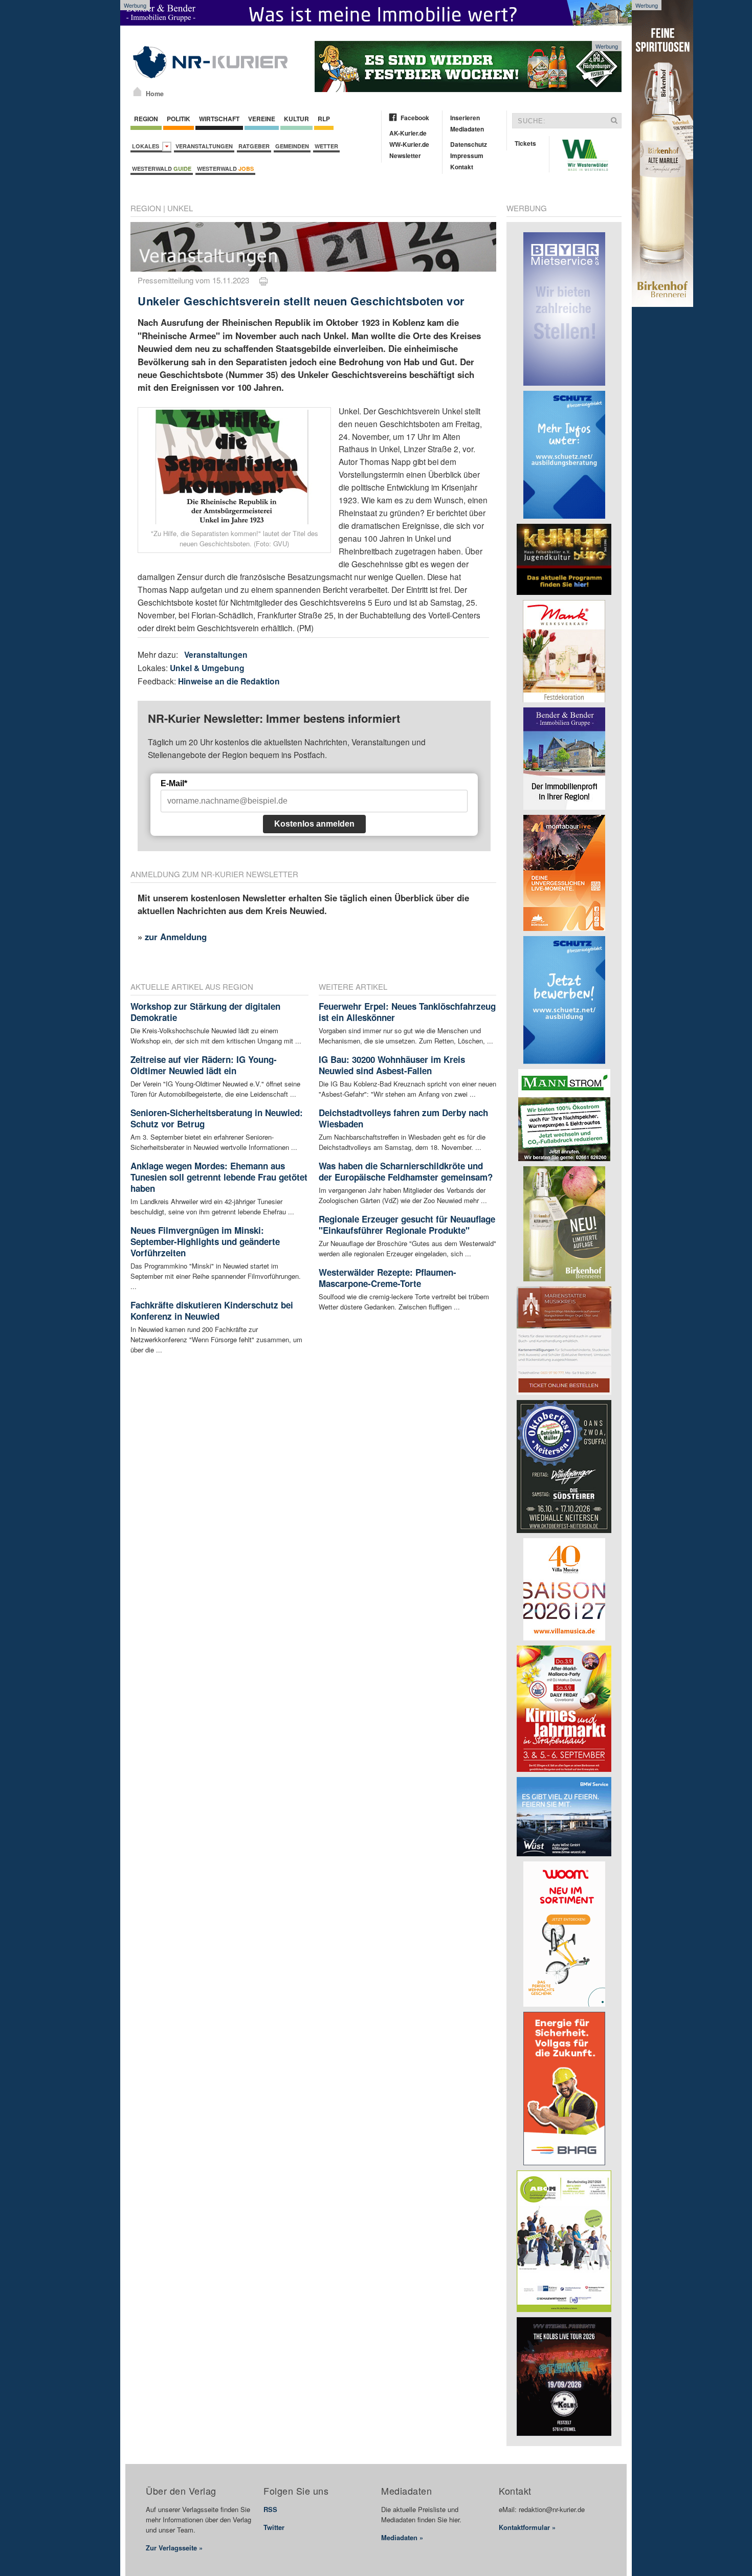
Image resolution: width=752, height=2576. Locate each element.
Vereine (262, 119)
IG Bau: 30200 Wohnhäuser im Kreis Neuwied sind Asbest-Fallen (392, 1065)
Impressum (467, 156)
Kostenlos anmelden (314, 824)
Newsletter (405, 156)
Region (146, 119)
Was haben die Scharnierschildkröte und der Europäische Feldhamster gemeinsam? (406, 1171)
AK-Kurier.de (408, 133)
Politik (179, 119)
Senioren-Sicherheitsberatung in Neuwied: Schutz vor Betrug (217, 1118)
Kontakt (462, 167)
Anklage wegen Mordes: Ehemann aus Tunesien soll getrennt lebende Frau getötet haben (219, 1177)
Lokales (147, 146)
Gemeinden (292, 146)
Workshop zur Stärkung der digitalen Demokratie (205, 1012)
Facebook (415, 118)
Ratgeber (254, 146)
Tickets (525, 143)
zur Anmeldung (176, 937)
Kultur (296, 119)
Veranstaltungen (204, 146)
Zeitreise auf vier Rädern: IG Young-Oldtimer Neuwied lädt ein (204, 1065)
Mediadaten (467, 129)
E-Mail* (174, 783)
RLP (324, 119)
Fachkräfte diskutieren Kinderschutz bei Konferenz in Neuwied (212, 1311)
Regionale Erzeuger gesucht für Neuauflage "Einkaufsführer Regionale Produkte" (407, 1225)
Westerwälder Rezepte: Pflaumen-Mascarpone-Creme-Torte (388, 1278)
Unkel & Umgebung (207, 668)
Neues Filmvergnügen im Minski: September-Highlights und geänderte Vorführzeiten (205, 1241)
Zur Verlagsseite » (174, 2548)
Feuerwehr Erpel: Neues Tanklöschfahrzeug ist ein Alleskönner (407, 1012)
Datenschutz (469, 144)
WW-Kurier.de (409, 144)
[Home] (137, 92)
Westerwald (162, 169)
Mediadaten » (402, 2537)
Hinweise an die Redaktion (229, 681)
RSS (270, 2509)
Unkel (180, 208)
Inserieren (465, 118)
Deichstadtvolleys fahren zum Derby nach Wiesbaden (403, 1118)
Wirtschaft (219, 119)
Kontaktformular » (527, 2527)
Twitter (274, 2527)
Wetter (326, 146)
